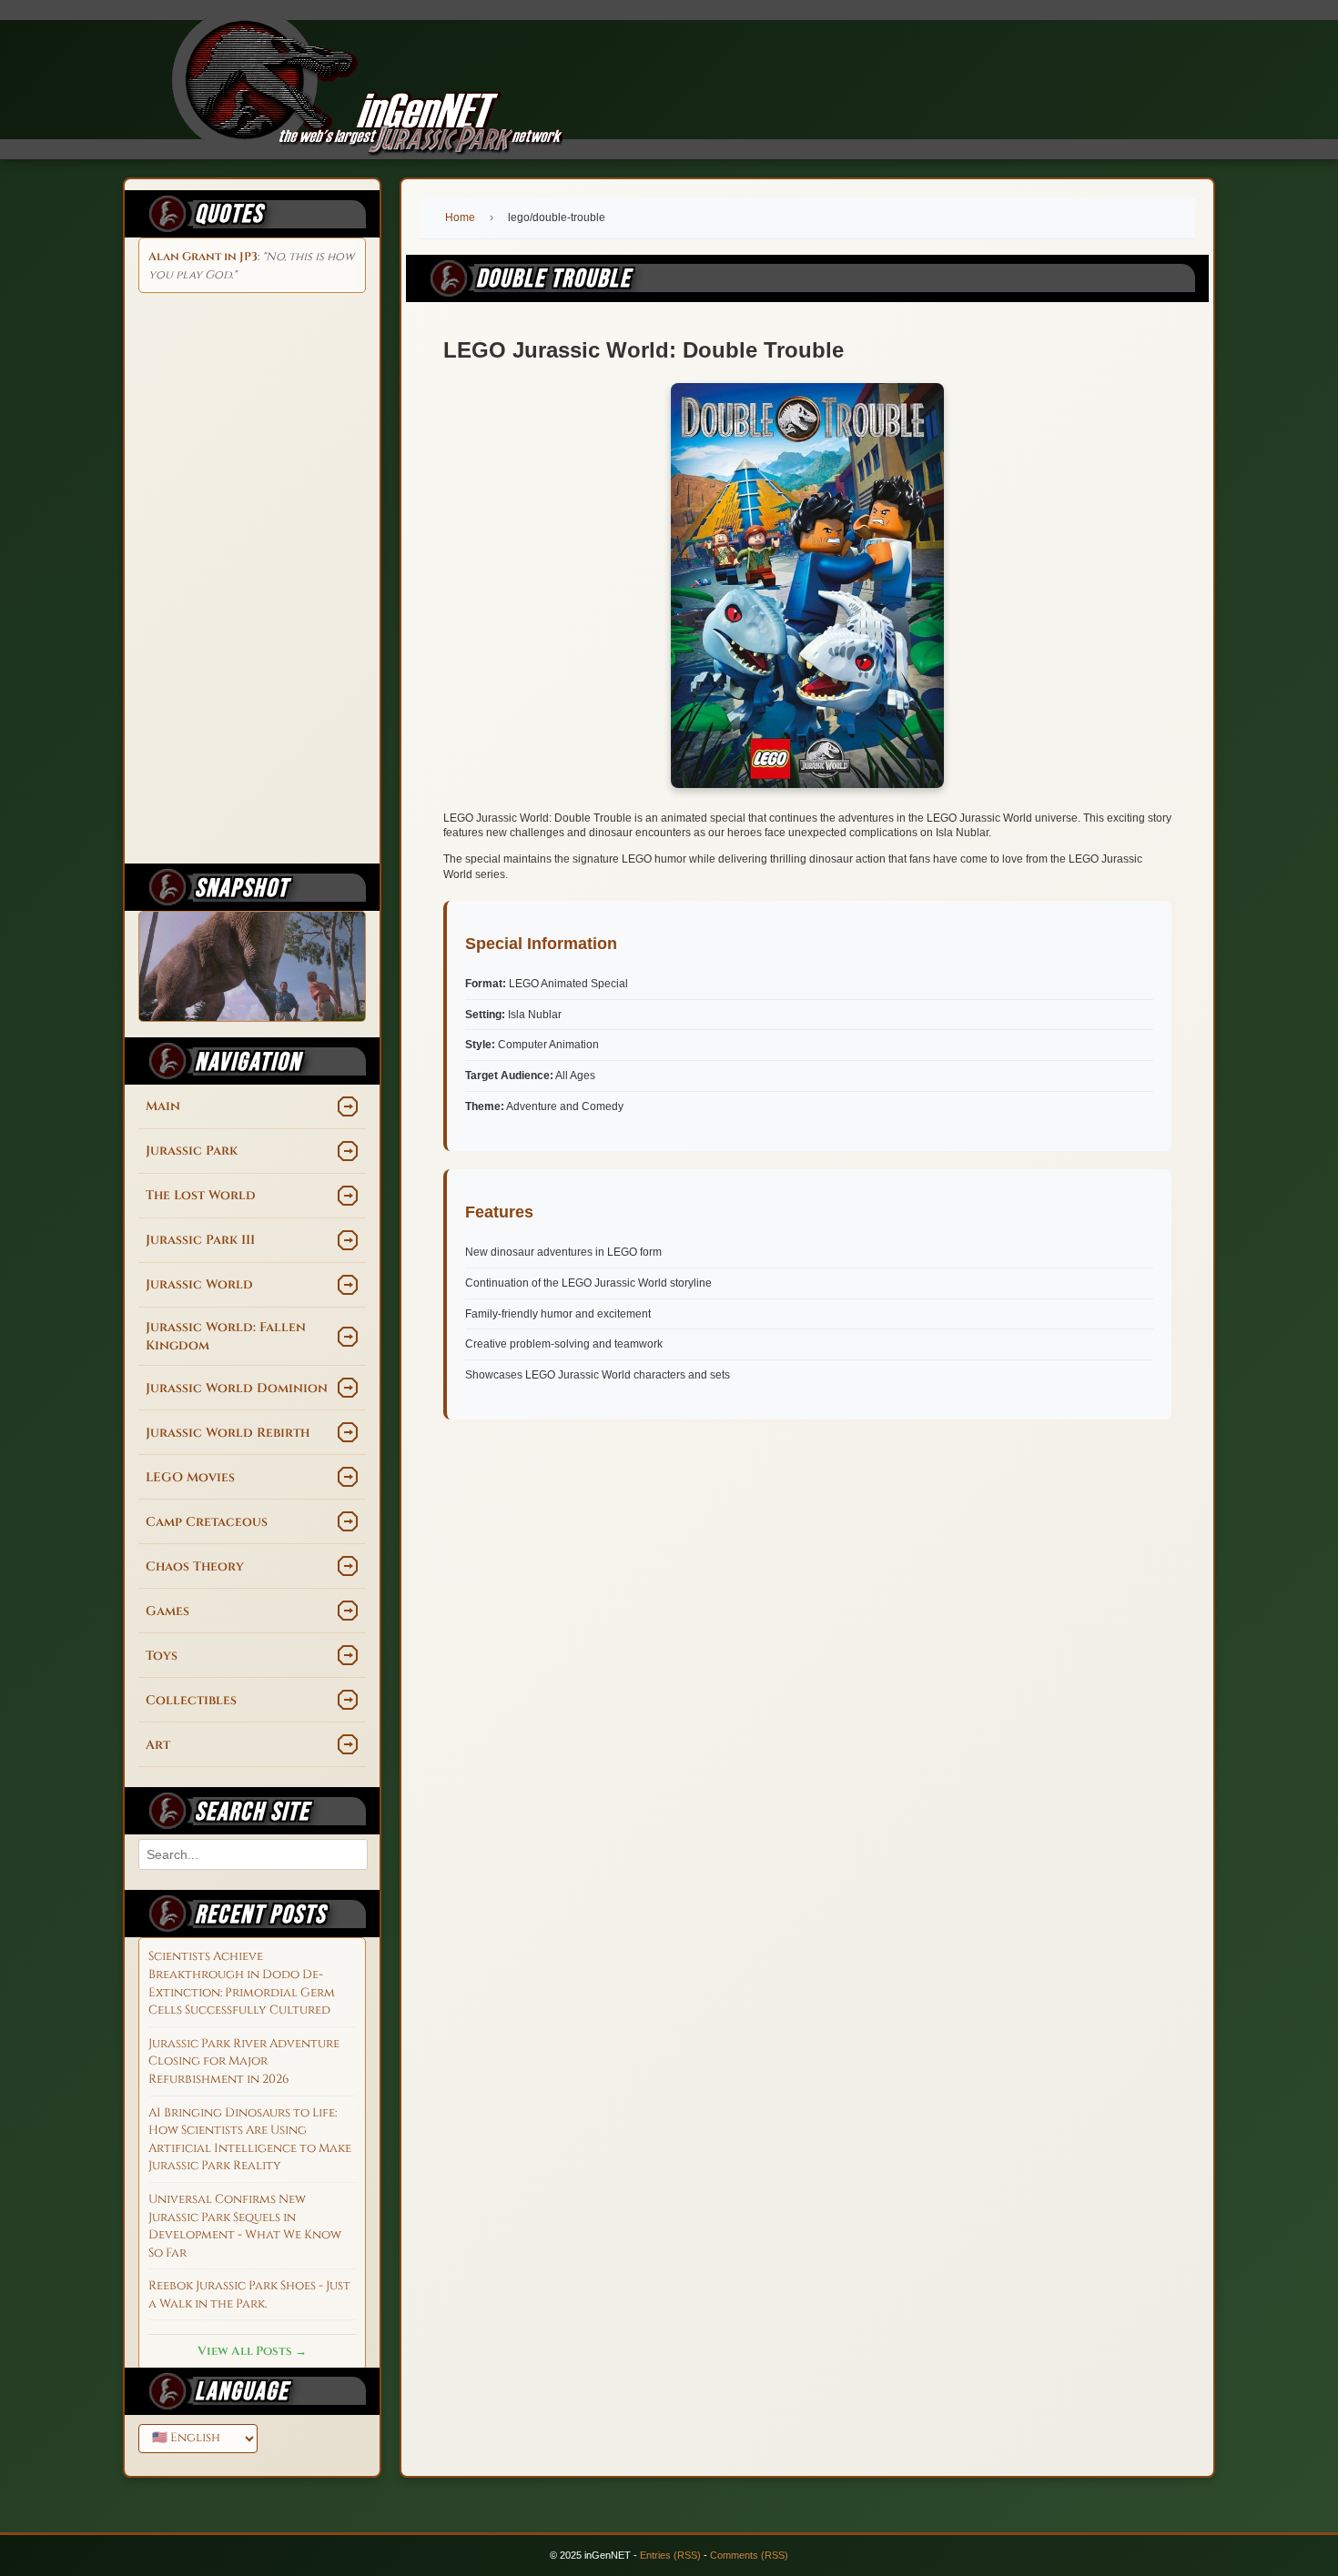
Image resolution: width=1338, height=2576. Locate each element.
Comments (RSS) (749, 2555)
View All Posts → (252, 2351)
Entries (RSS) (670, 2555)
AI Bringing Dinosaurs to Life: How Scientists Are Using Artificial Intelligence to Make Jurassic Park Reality (250, 2140)
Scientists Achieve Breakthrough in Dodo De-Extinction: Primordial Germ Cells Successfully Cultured (242, 1983)
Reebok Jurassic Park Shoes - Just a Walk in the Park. (249, 2295)
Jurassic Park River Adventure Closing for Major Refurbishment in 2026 (244, 2061)
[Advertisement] (252, 575)
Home (460, 217)
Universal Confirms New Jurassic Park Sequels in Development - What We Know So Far (245, 2226)
